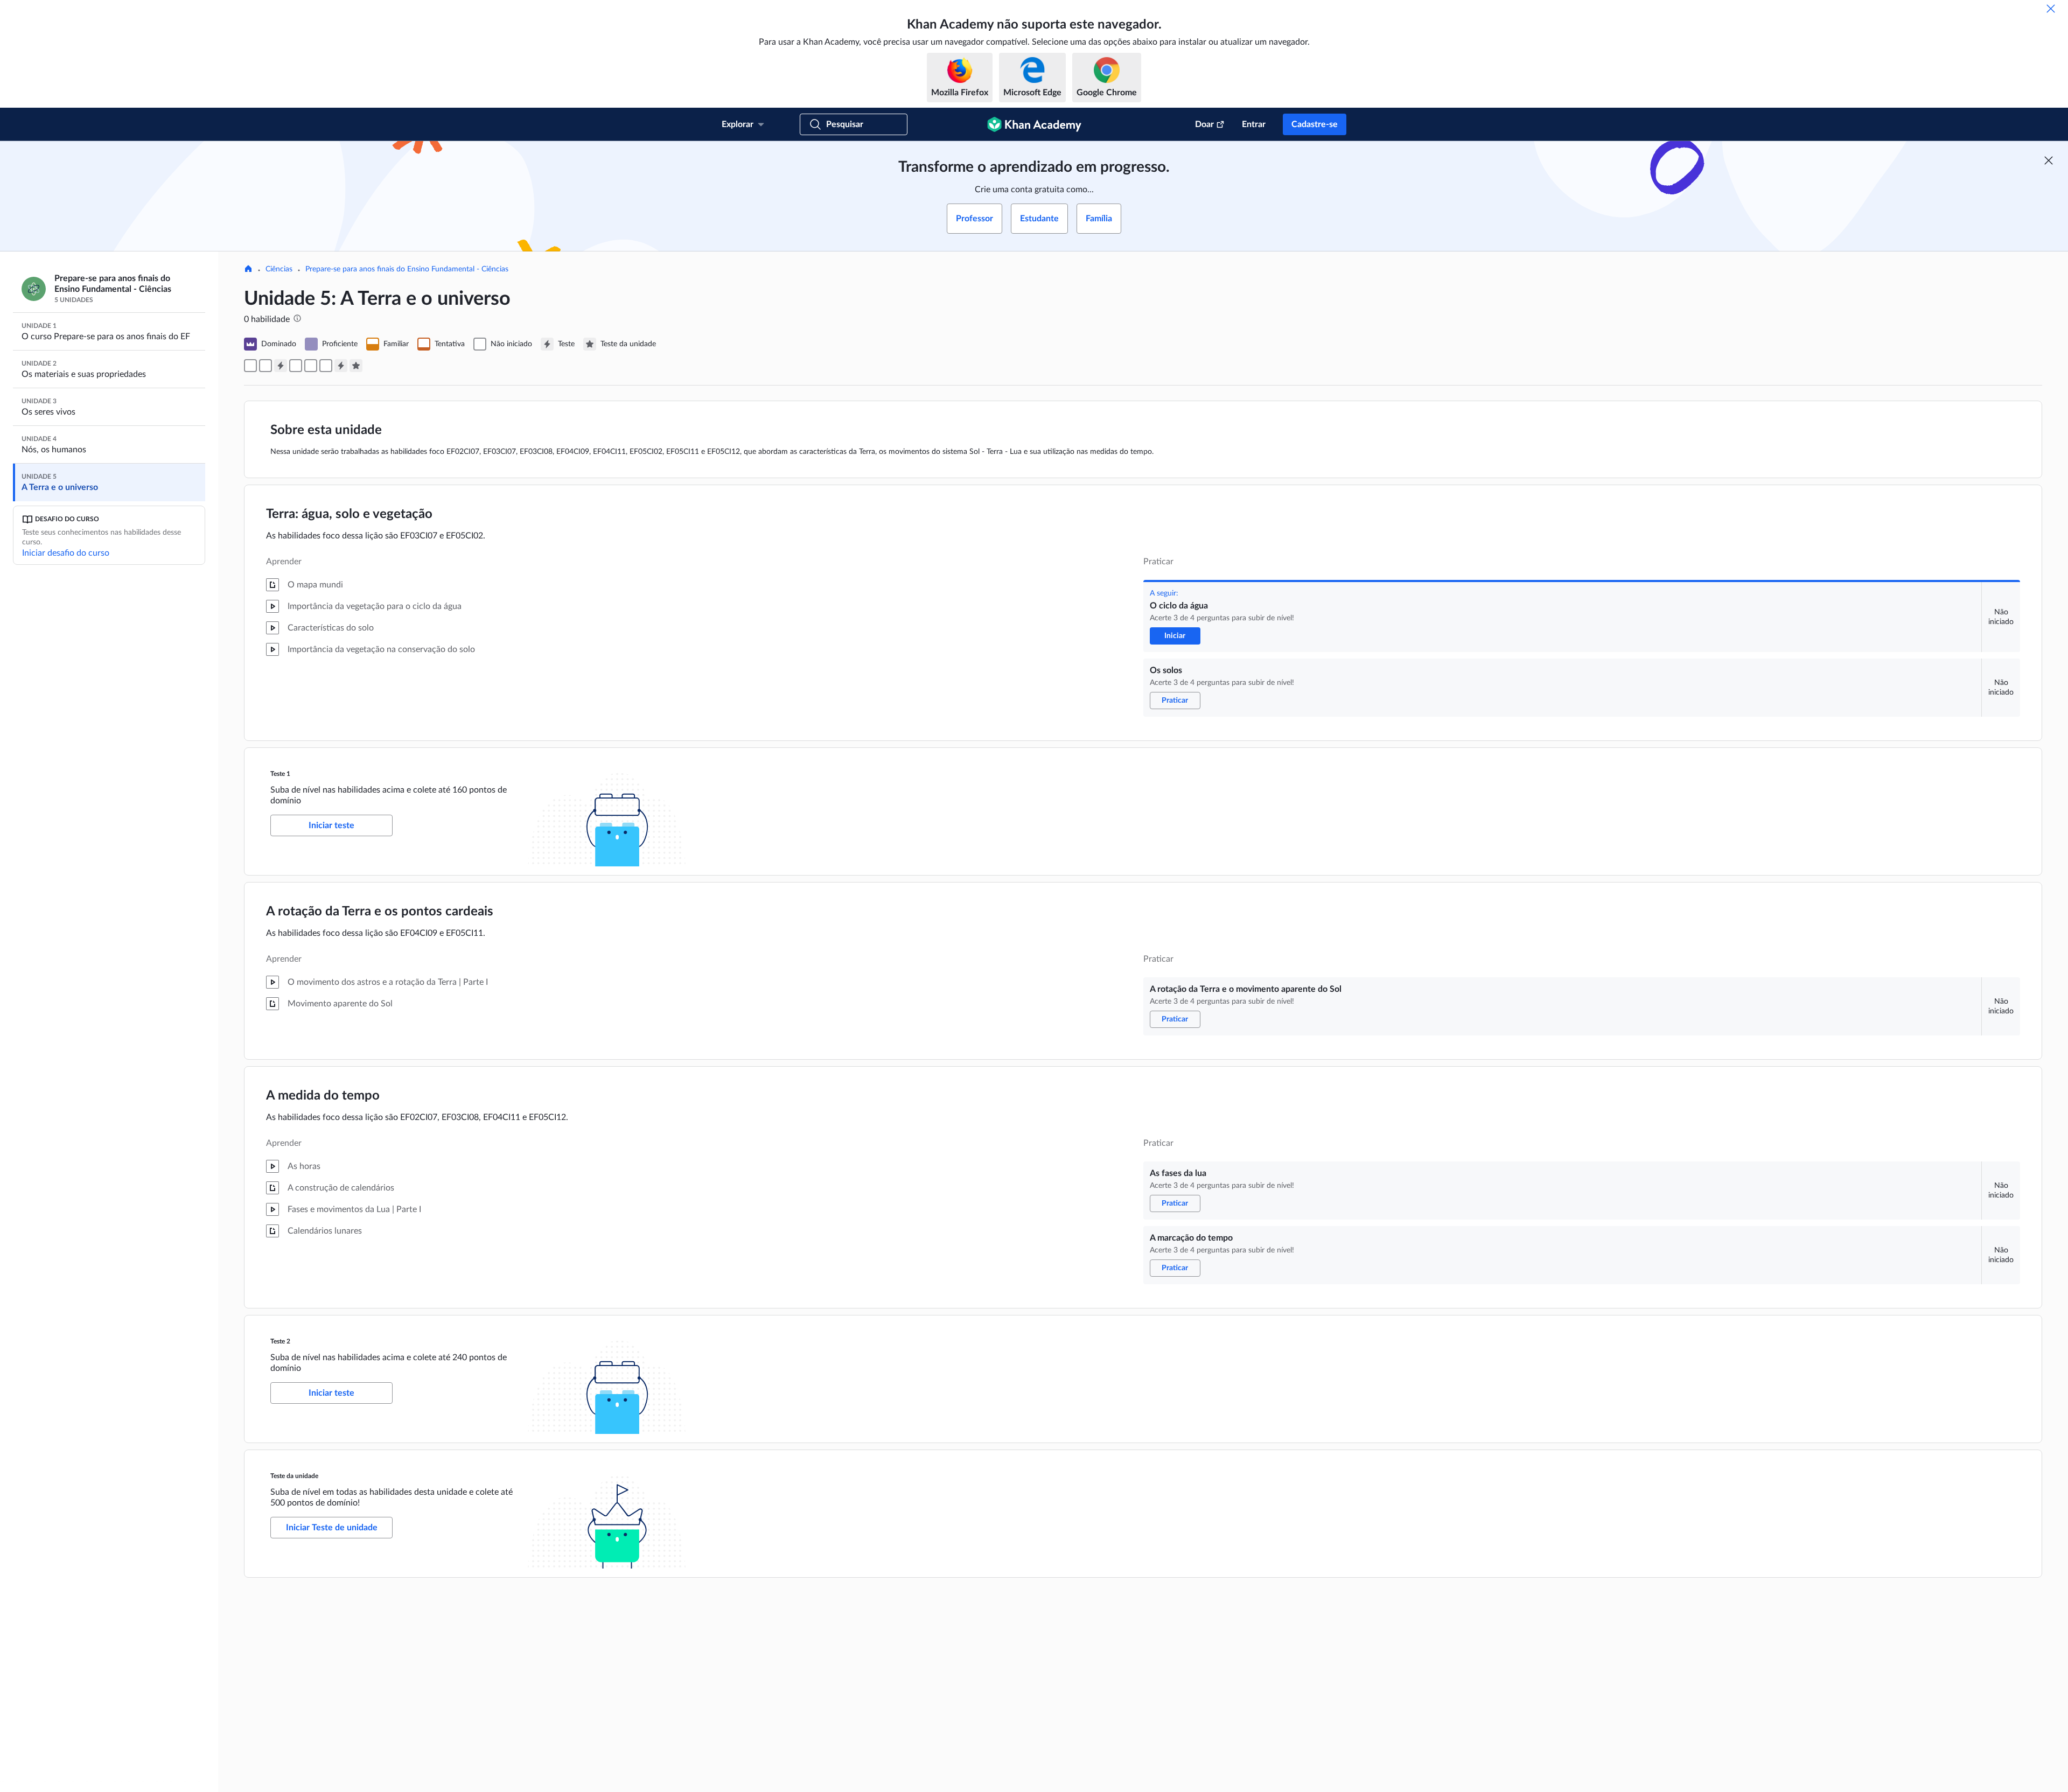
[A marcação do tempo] (326, 366)
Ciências (279, 269)
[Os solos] (266, 366)
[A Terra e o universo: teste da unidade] (356, 366)
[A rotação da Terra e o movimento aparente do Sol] (296, 366)
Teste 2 (280, 1341)
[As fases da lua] (311, 366)
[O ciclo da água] (250, 366)
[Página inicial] (248, 270)
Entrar (1254, 124)
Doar (1204, 124)
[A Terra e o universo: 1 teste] (281, 366)
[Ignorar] (2051, 9)
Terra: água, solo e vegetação (349, 514)
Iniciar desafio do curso (66, 553)
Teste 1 (280, 774)
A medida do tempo (323, 1096)
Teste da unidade (294, 1476)
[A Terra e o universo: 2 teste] (341, 366)
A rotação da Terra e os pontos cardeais (380, 912)
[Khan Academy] (1034, 124)
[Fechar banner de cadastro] (2049, 160)
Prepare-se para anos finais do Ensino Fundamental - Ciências (407, 269)
